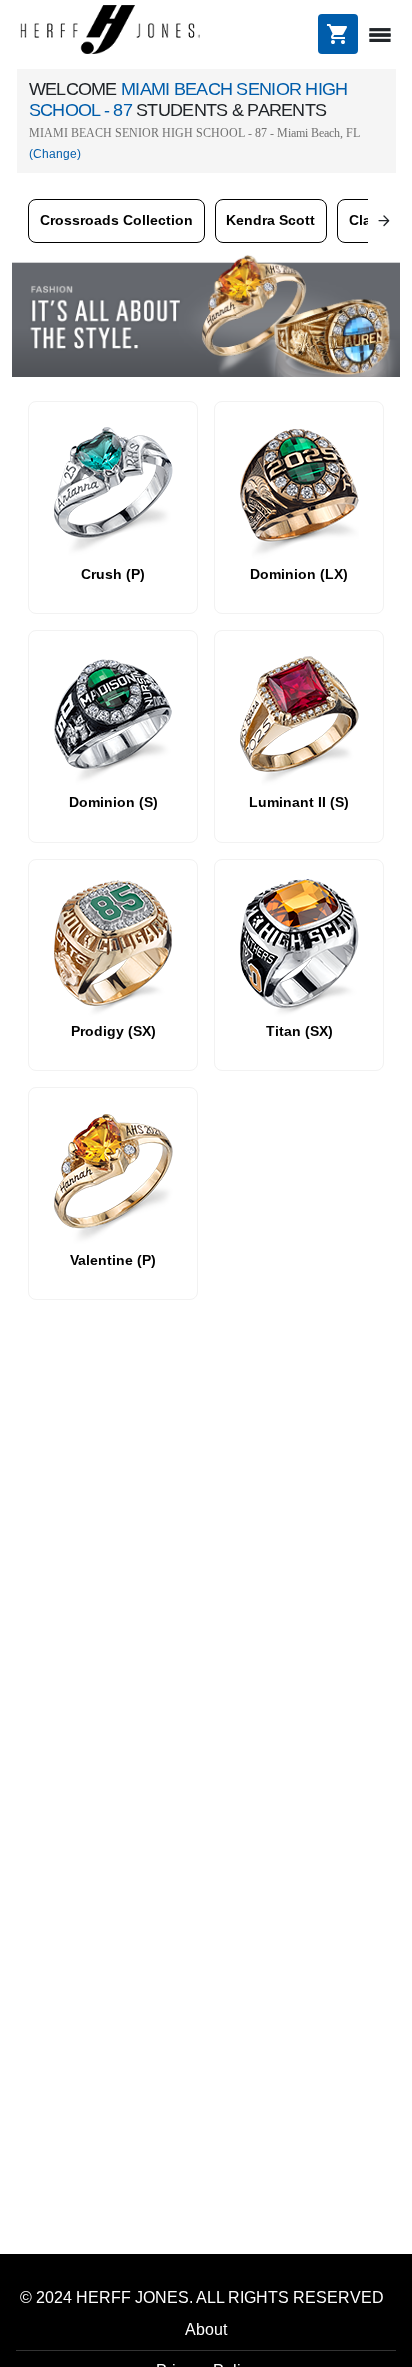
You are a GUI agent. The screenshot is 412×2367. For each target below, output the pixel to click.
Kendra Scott (270, 220)
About (206, 2329)
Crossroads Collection (116, 220)
